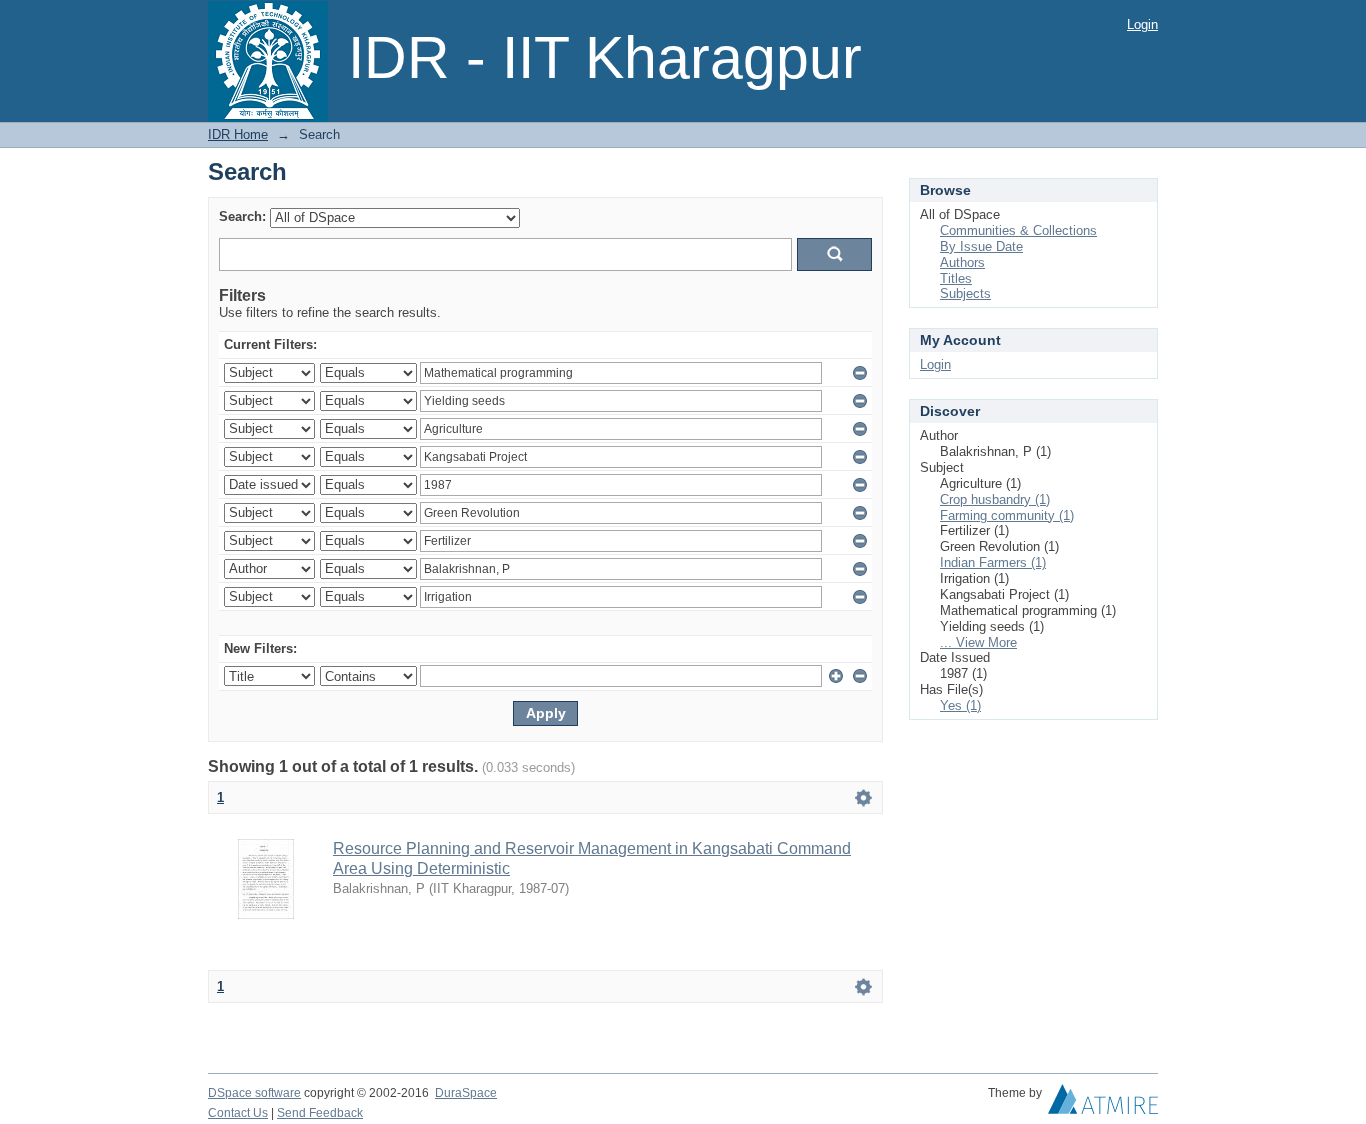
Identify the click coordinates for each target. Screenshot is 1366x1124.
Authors (962, 262)
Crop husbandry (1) (995, 499)
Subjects (965, 293)
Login (1142, 24)
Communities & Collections (1018, 230)
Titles (956, 278)
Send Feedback (320, 1113)
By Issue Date (981, 246)
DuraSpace (466, 1093)
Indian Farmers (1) (993, 562)
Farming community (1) (1007, 515)
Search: (242, 216)
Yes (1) (960, 705)
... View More (978, 642)
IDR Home (238, 134)
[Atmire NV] (1103, 1104)
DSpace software (254, 1093)
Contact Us (238, 1113)
